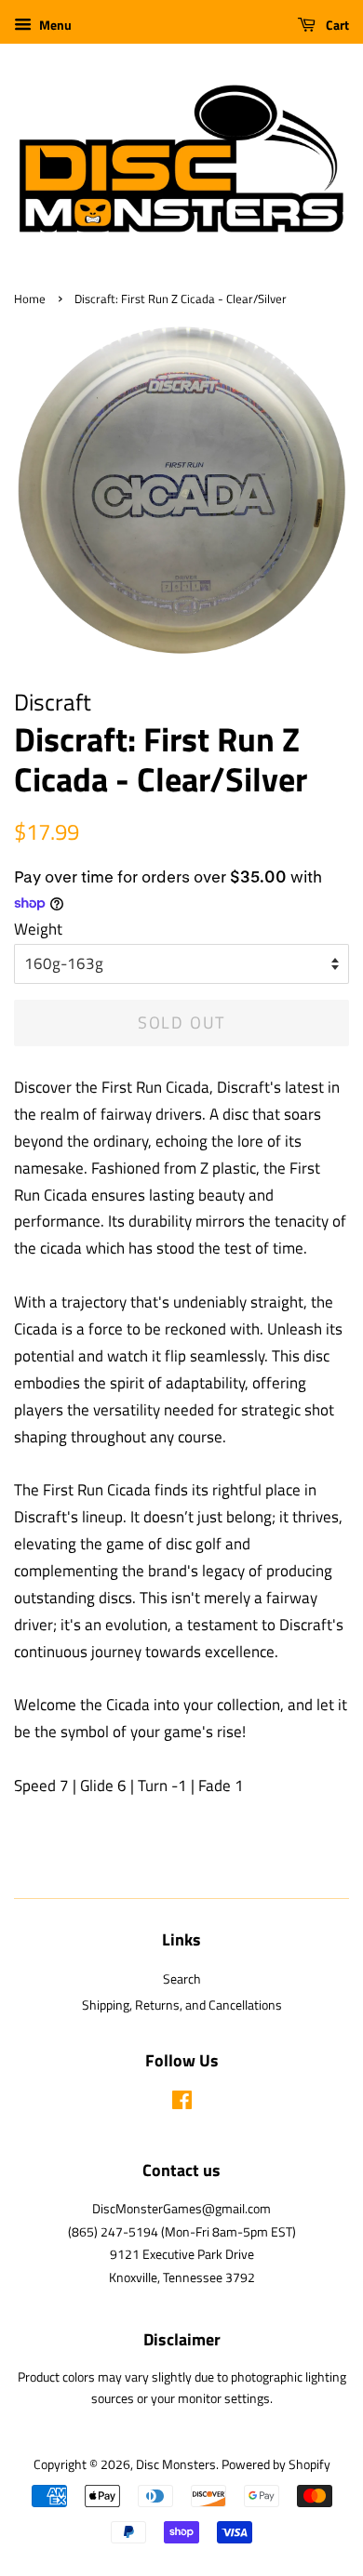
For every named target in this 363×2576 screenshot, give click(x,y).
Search (182, 1979)
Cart (336, 25)
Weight (38, 929)
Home (30, 299)
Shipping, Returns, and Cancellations (182, 2005)
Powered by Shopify (276, 2464)
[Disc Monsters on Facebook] (182, 2104)
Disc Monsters (176, 2464)
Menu (54, 25)
